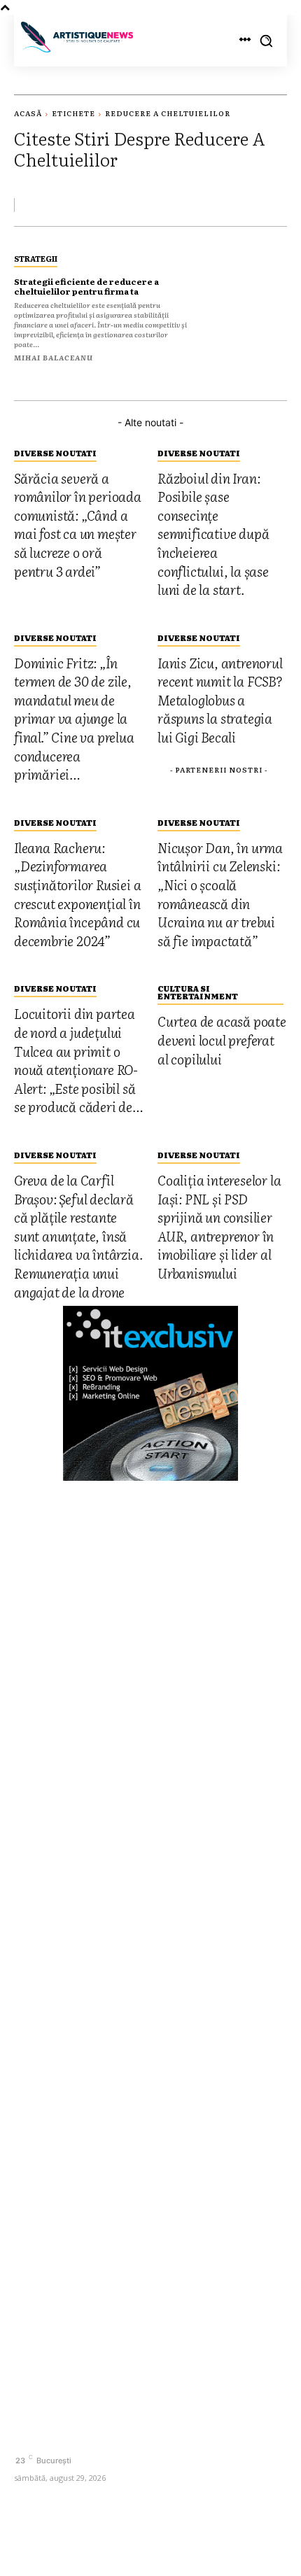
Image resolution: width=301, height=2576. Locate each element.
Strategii (36, 258)
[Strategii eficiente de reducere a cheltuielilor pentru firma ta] (246, 306)
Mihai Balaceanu (54, 357)
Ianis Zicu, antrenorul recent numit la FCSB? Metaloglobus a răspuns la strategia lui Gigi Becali (143, 1974)
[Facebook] (26, 2436)
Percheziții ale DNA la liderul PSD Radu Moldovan (128, 2107)
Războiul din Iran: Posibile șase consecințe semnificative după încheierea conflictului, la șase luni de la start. (146, 1875)
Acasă (28, 113)
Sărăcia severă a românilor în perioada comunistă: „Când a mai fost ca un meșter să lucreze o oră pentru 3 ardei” (138, 1825)
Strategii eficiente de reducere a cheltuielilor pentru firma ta (86, 286)
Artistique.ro (113, 2543)
